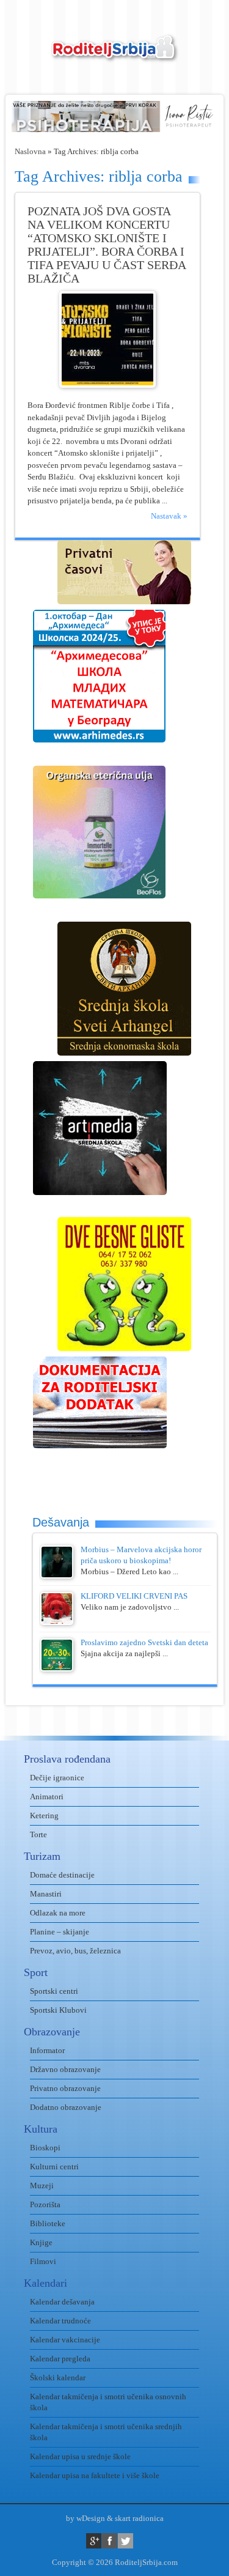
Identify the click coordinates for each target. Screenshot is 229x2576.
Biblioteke (48, 2223)
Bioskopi (45, 2148)
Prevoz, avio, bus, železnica (75, 1951)
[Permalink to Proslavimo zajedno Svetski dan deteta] (57, 1669)
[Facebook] (110, 2541)
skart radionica (139, 2518)
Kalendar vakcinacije (65, 2340)
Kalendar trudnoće (60, 2321)
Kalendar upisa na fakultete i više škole (95, 2475)
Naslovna (30, 151)
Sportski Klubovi (58, 2010)
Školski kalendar (58, 2378)
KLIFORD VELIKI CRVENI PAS (134, 1596)
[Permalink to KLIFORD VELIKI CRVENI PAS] (57, 1622)
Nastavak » (169, 516)
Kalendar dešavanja (62, 2302)
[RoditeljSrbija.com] (115, 55)
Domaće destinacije (62, 1875)
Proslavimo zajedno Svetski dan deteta (144, 1642)
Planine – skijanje (60, 1932)
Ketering (44, 1815)
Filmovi (43, 2261)
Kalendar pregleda (60, 2359)
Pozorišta (45, 2204)
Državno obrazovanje (65, 2069)
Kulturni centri (54, 2167)
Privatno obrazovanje (65, 2088)
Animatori (47, 1797)
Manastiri (46, 1894)
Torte (38, 1834)
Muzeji (42, 2186)
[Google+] (94, 2541)
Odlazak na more (58, 1913)
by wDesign (85, 2518)
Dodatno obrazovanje (66, 2107)
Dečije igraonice (57, 1778)
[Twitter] (125, 2541)
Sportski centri (54, 1991)
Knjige (41, 2242)
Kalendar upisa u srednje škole (80, 2456)
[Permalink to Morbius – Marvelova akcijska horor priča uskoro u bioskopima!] (57, 1576)
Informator (47, 2050)
